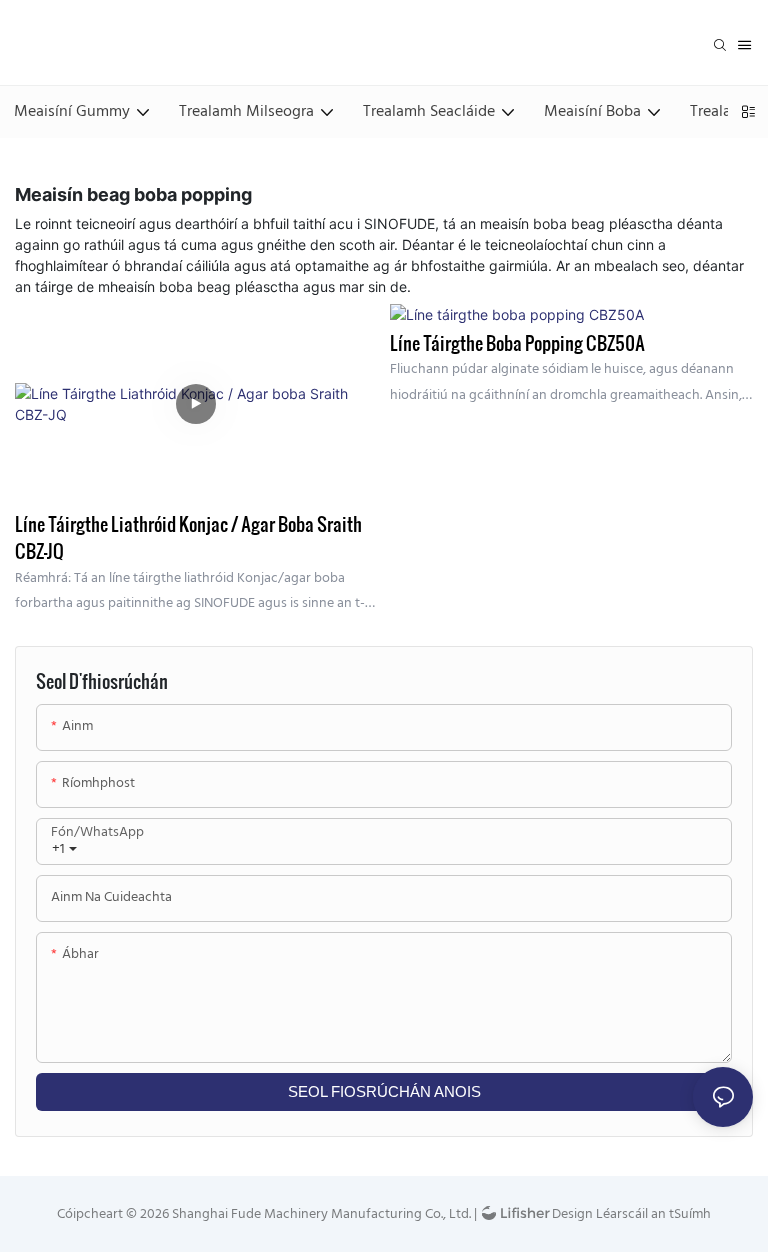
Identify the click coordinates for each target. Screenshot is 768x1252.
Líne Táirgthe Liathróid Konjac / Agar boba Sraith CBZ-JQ (188, 537)
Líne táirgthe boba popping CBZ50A (517, 342)
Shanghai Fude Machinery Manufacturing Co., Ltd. (320, 1214)
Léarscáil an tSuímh (652, 1214)
